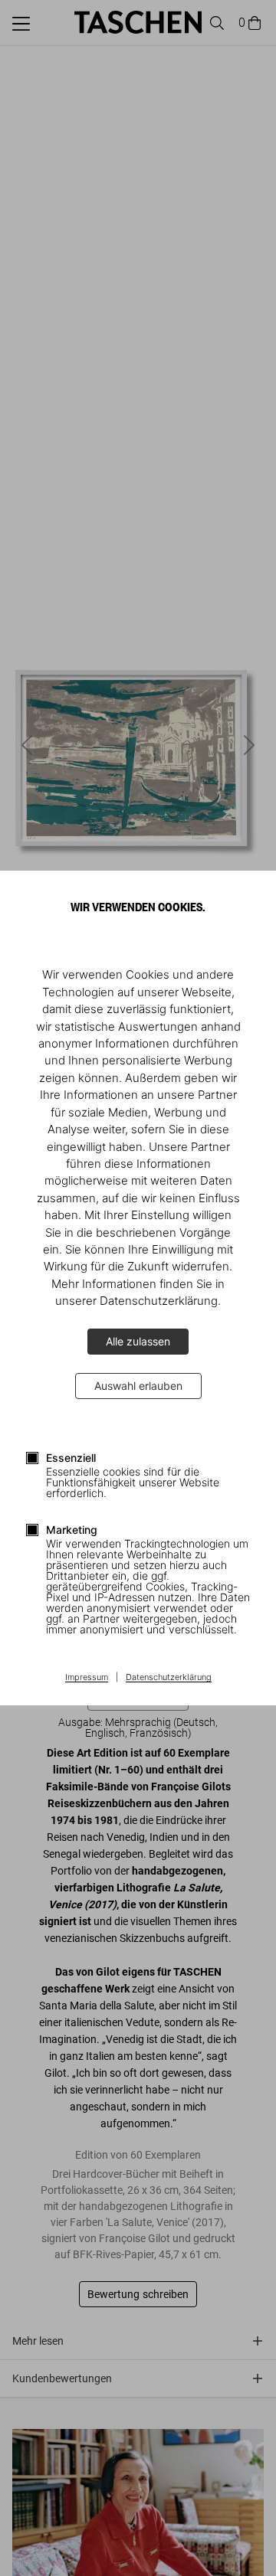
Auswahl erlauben (138, 1386)
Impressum (87, 1678)
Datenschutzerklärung (169, 1678)
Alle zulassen (138, 1341)
